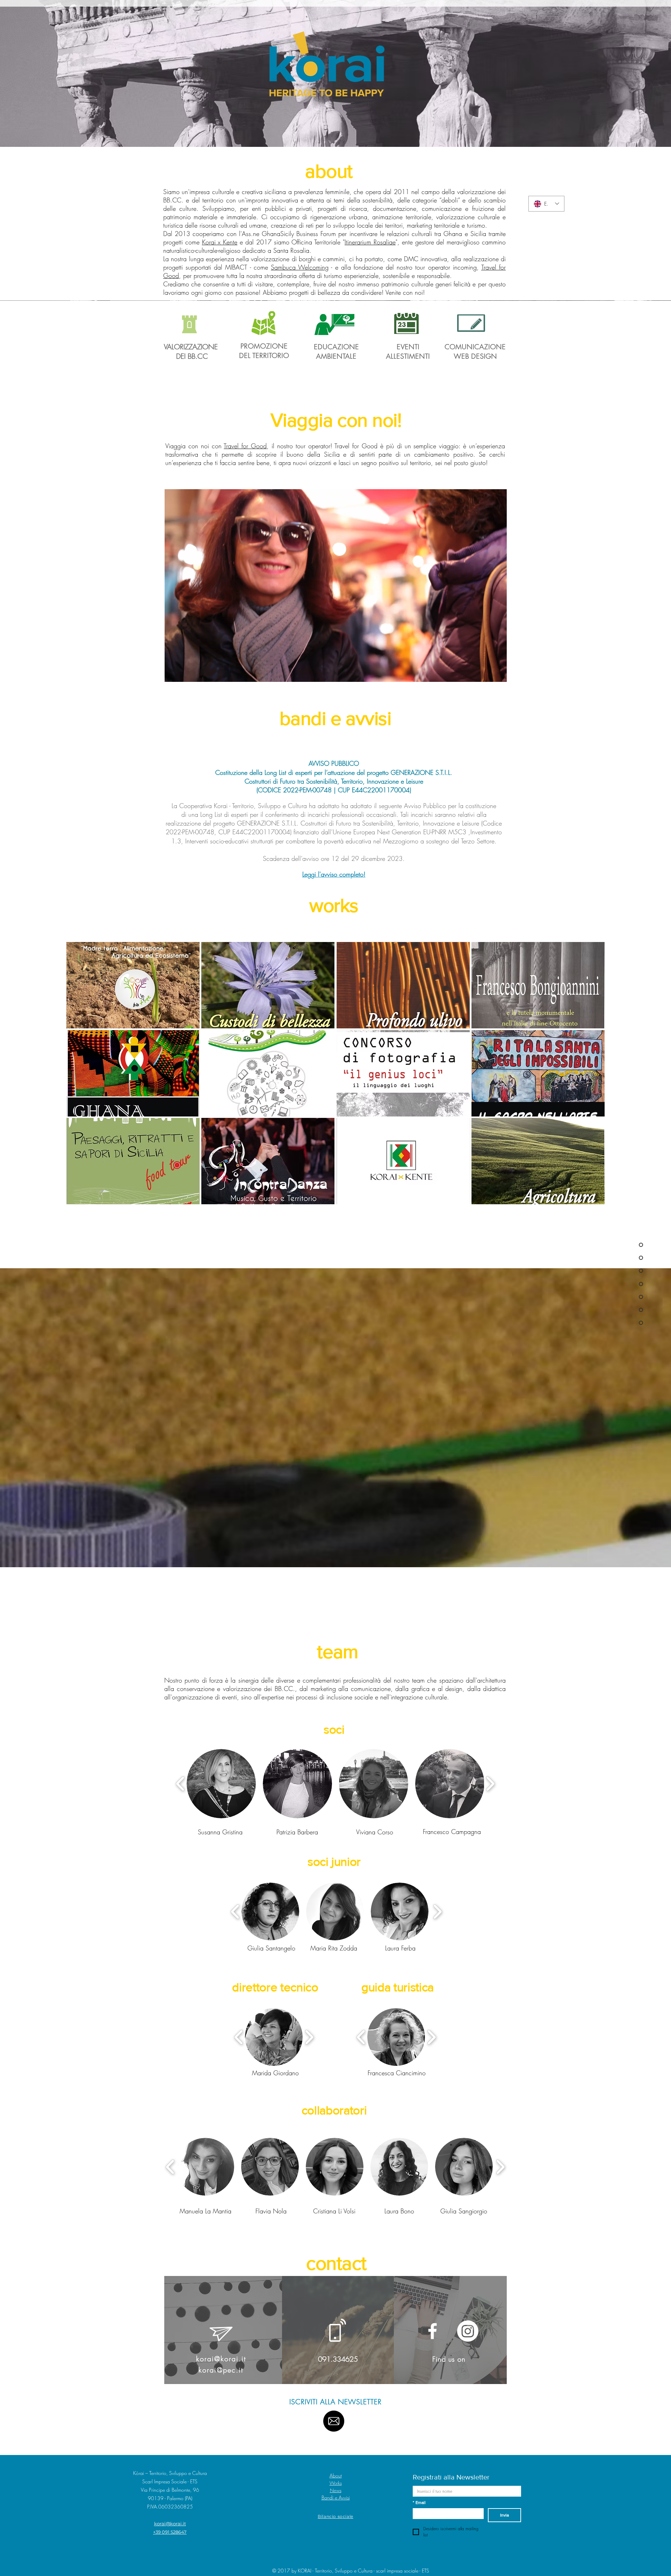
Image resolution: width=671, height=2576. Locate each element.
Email (419, 2503)
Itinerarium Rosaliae (370, 242)
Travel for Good (245, 446)
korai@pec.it (221, 2370)
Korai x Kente (220, 242)
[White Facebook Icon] (432, 2331)
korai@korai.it (221, 2359)
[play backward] (181, 1784)
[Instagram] (468, 2331)
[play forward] (490, 1784)
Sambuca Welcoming (300, 267)
